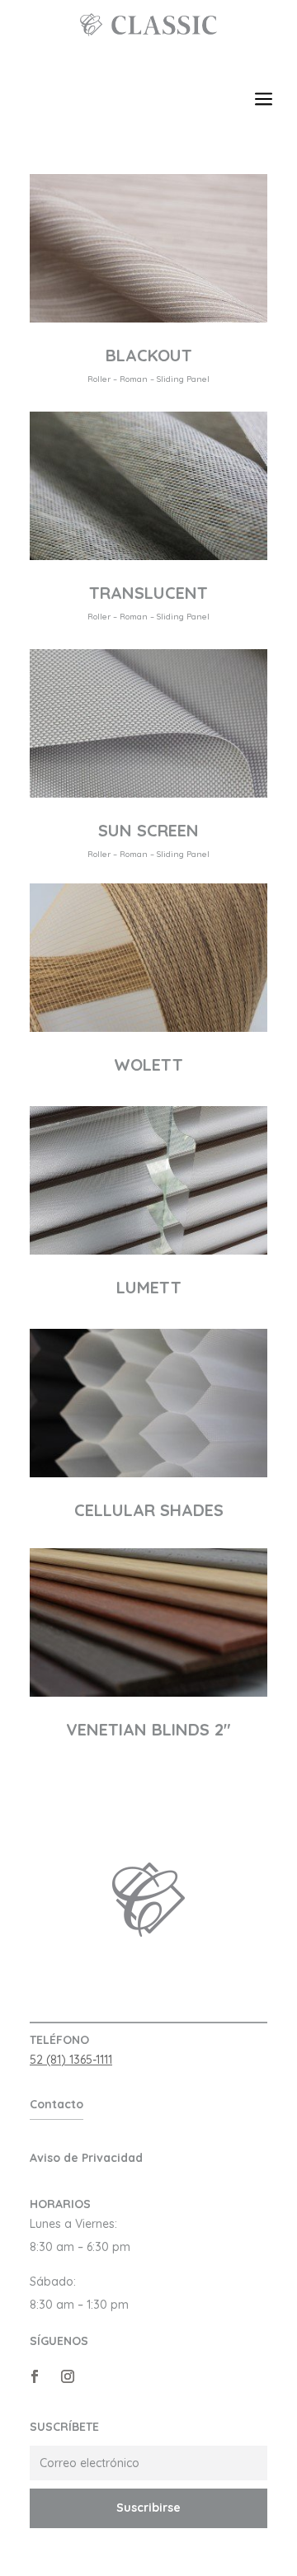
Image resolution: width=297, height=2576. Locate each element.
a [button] (264, 100)
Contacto (57, 2104)
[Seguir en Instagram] (68, 2376)
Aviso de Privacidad (86, 2158)
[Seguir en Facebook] (35, 2376)
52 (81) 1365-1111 (71, 2060)
